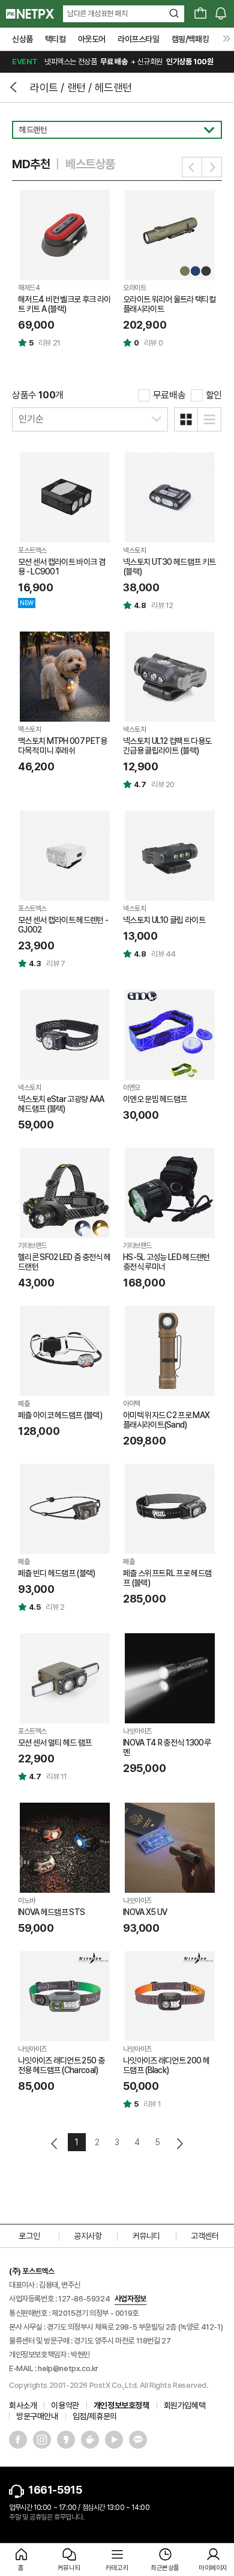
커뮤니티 (146, 2236)
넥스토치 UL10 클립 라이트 (164, 920)
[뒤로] (15, 87)
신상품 (22, 39)
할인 (214, 395)
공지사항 (88, 2236)
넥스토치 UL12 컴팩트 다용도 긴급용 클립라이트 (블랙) (167, 746)
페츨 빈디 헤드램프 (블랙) (57, 1573)
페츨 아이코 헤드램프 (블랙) (60, 1415)
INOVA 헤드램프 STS (51, 1912)
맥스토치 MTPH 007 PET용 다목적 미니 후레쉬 (62, 746)
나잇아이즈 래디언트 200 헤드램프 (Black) (166, 2065)
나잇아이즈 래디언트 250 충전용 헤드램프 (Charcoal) (61, 2065)
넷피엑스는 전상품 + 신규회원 (112, 62)
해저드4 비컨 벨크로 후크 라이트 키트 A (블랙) (64, 304)
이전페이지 (55, 2144)
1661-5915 (55, 2490)
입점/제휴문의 (95, 2416)
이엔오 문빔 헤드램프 (155, 1099)
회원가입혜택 (185, 2405)
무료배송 (169, 395)
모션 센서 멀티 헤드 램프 (55, 1743)
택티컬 (55, 39)
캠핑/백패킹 (190, 39)
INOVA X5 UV (145, 1912)
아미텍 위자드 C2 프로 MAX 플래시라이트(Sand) (166, 1420)
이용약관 (65, 2405)
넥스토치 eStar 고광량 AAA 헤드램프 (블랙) (61, 1104)
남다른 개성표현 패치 (97, 14)
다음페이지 (179, 2144)
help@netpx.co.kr (68, 2368)
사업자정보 (130, 2299)
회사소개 (23, 2405)
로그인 (29, 2236)
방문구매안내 (37, 2416)
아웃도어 (92, 39)
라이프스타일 (139, 39)
